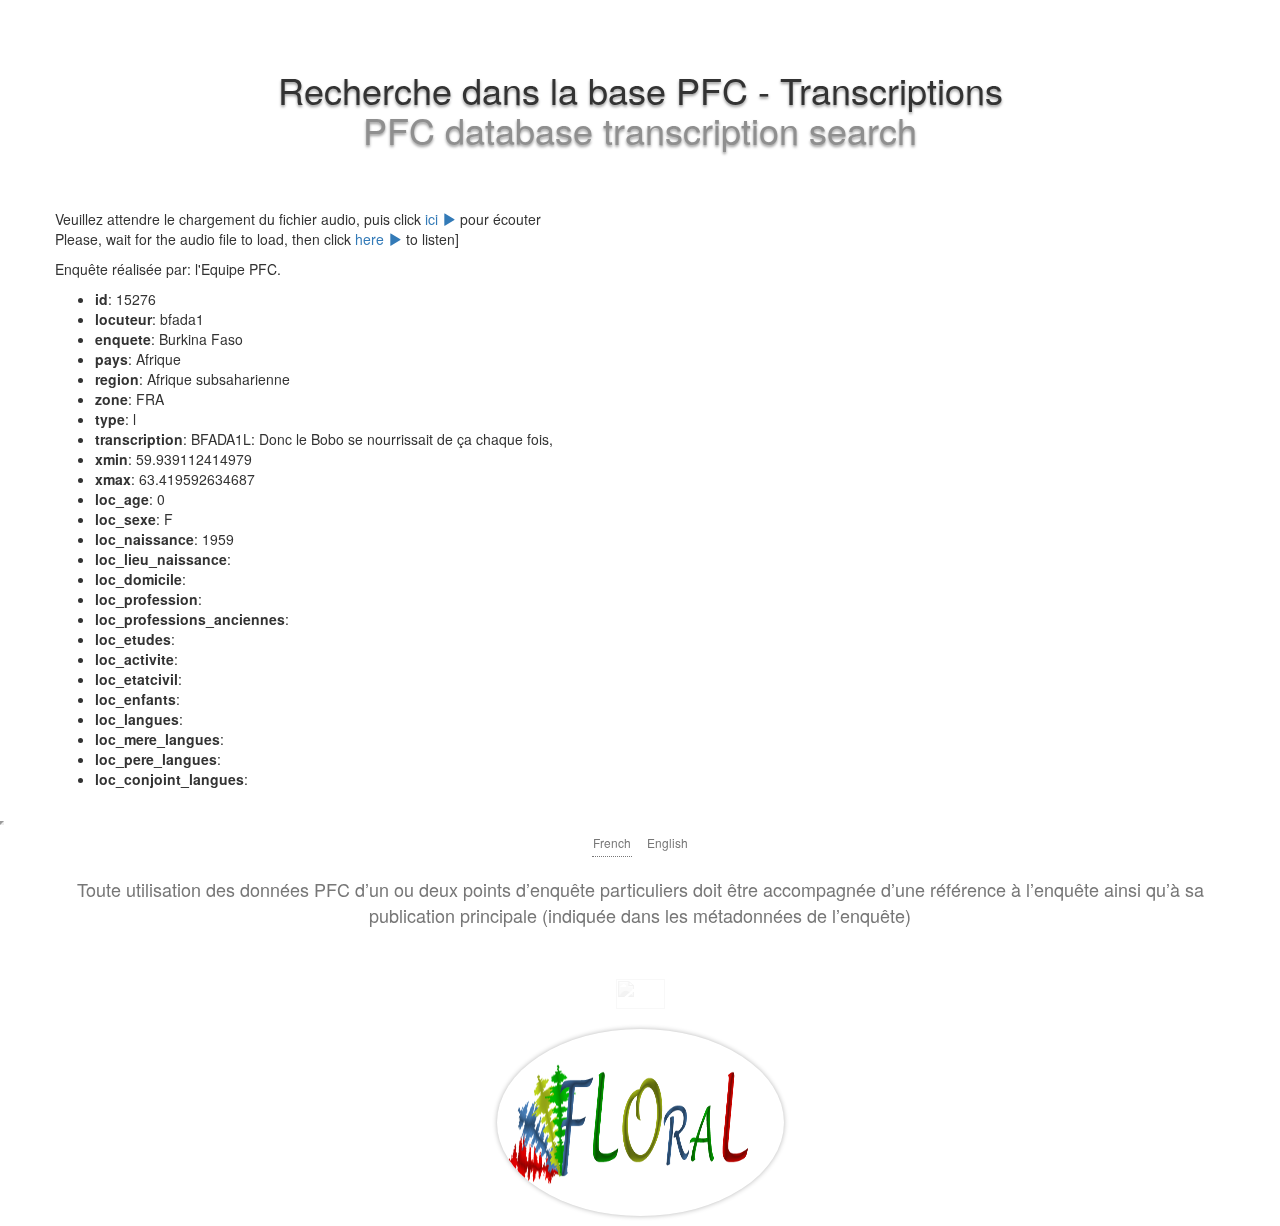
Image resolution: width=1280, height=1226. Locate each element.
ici (433, 219)
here (371, 239)
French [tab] (612, 842)
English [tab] (667, 842)
